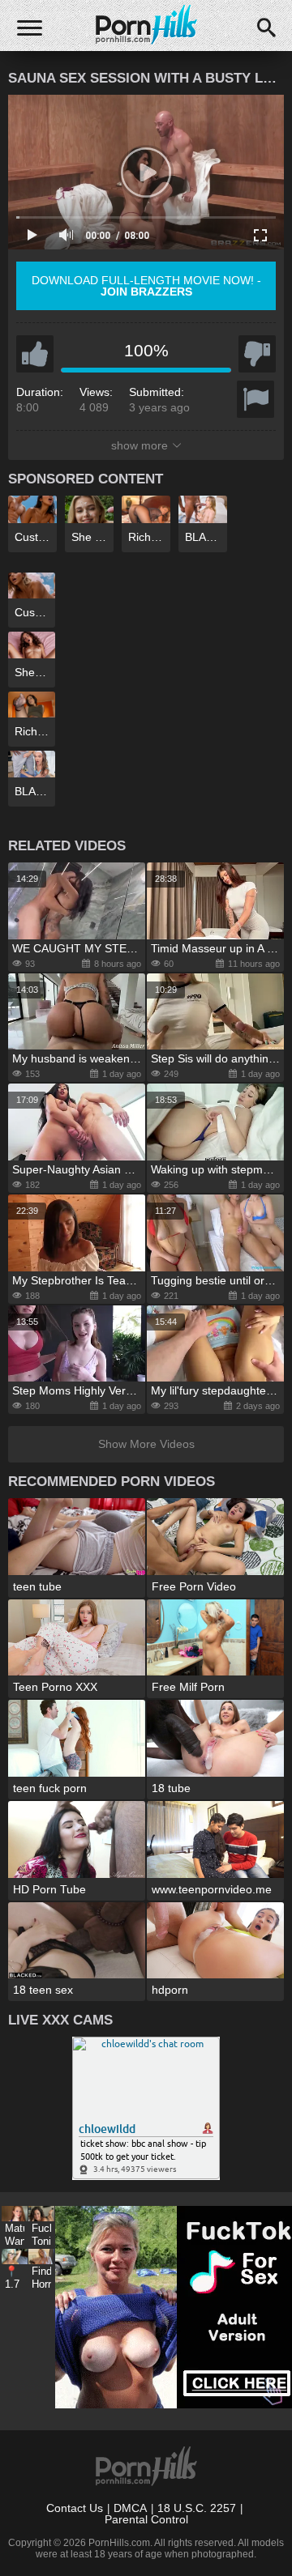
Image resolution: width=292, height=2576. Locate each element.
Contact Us (75, 2508)
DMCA (130, 2508)
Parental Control (146, 2519)
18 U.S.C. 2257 (197, 2508)
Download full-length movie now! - (146, 286)
